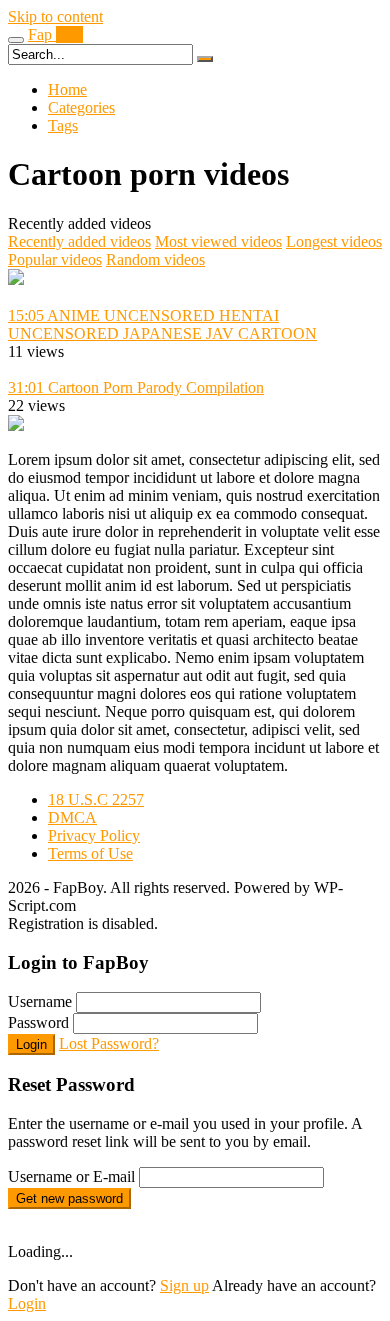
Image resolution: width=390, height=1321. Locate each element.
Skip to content (55, 16)
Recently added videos (79, 241)
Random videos (155, 259)
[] (205, 59)
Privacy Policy (94, 835)
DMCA (72, 817)
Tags (63, 125)
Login (31, 1044)
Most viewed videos (218, 241)
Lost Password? (109, 1043)
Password (38, 1022)
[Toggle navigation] (16, 40)
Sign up (184, 1285)
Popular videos (55, 259)
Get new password (69, 1198)
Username (40, 1001)
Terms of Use (90, 853)
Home (67, 89)
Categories (81, 107)
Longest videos (334, 241)
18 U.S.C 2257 (96, 799)
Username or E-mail (71, 1176)
